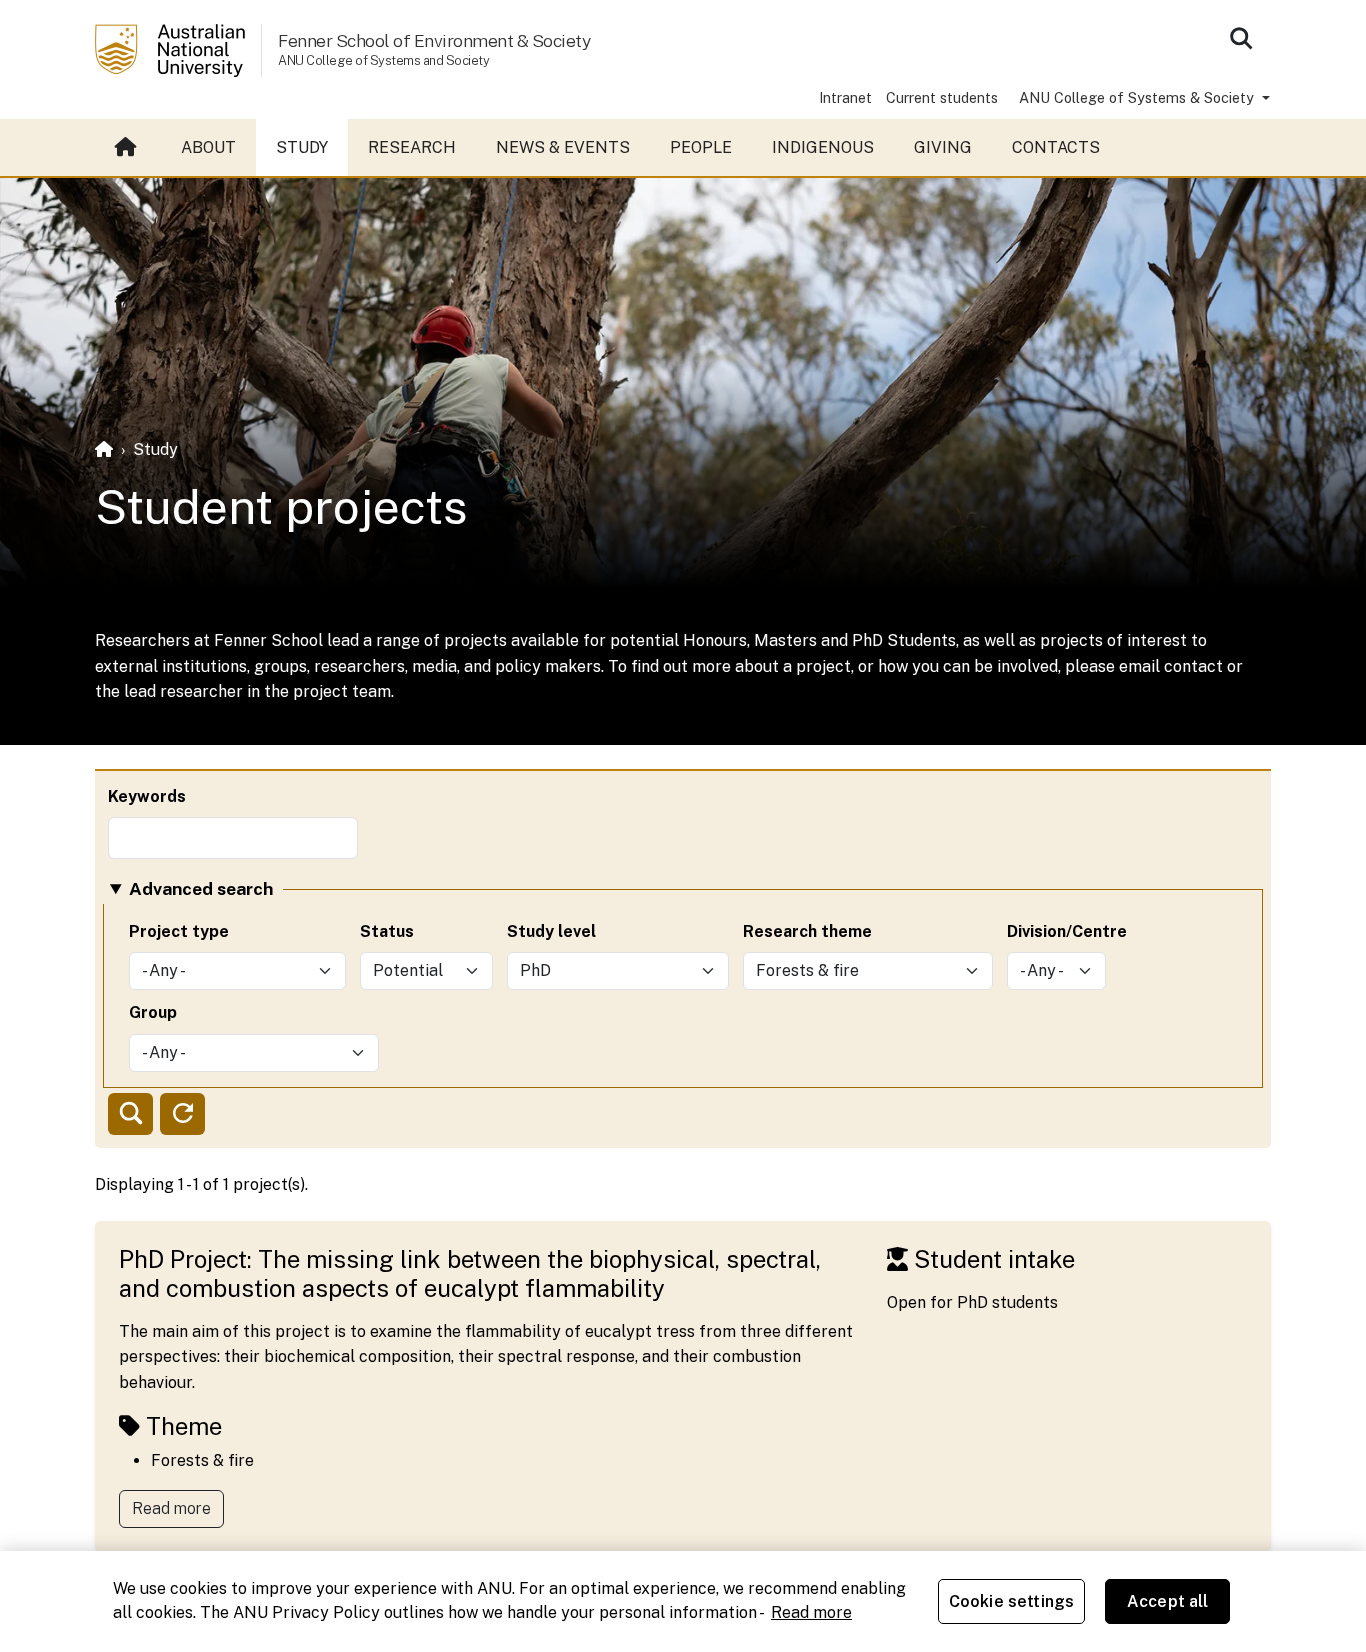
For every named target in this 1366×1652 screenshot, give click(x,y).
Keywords (147, 796)
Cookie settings (1011, 1601)
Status (387, 931)
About (208, 147)
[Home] (104, 449)
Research (412, 147)
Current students (942, 97)
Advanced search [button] (201, 888)
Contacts (1056, 147)
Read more (171, 1508)
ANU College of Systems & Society (1138, 97)
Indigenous (823, 147)
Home (128, 148)
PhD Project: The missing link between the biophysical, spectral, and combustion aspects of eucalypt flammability (470, 1273)
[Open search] (1241, 38)
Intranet (845, 97)
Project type (179, 931)
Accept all (1168, 1601)
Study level (551, 931)
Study (302, 147)
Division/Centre (1067, 931)
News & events (563, 147)
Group (153, 1012)
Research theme (807, 931)
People (701, 147)
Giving (943, 147)
